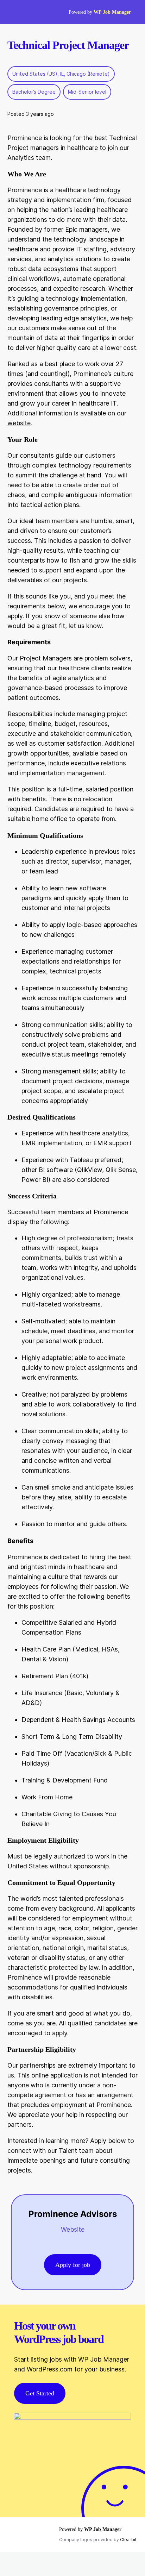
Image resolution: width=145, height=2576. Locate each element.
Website (73, 2229)
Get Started (40, 2393)
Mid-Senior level (87, 92)
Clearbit (128, 2540)
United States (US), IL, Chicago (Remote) (61, 74)
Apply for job (73, 2265)
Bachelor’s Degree (34, 92)
